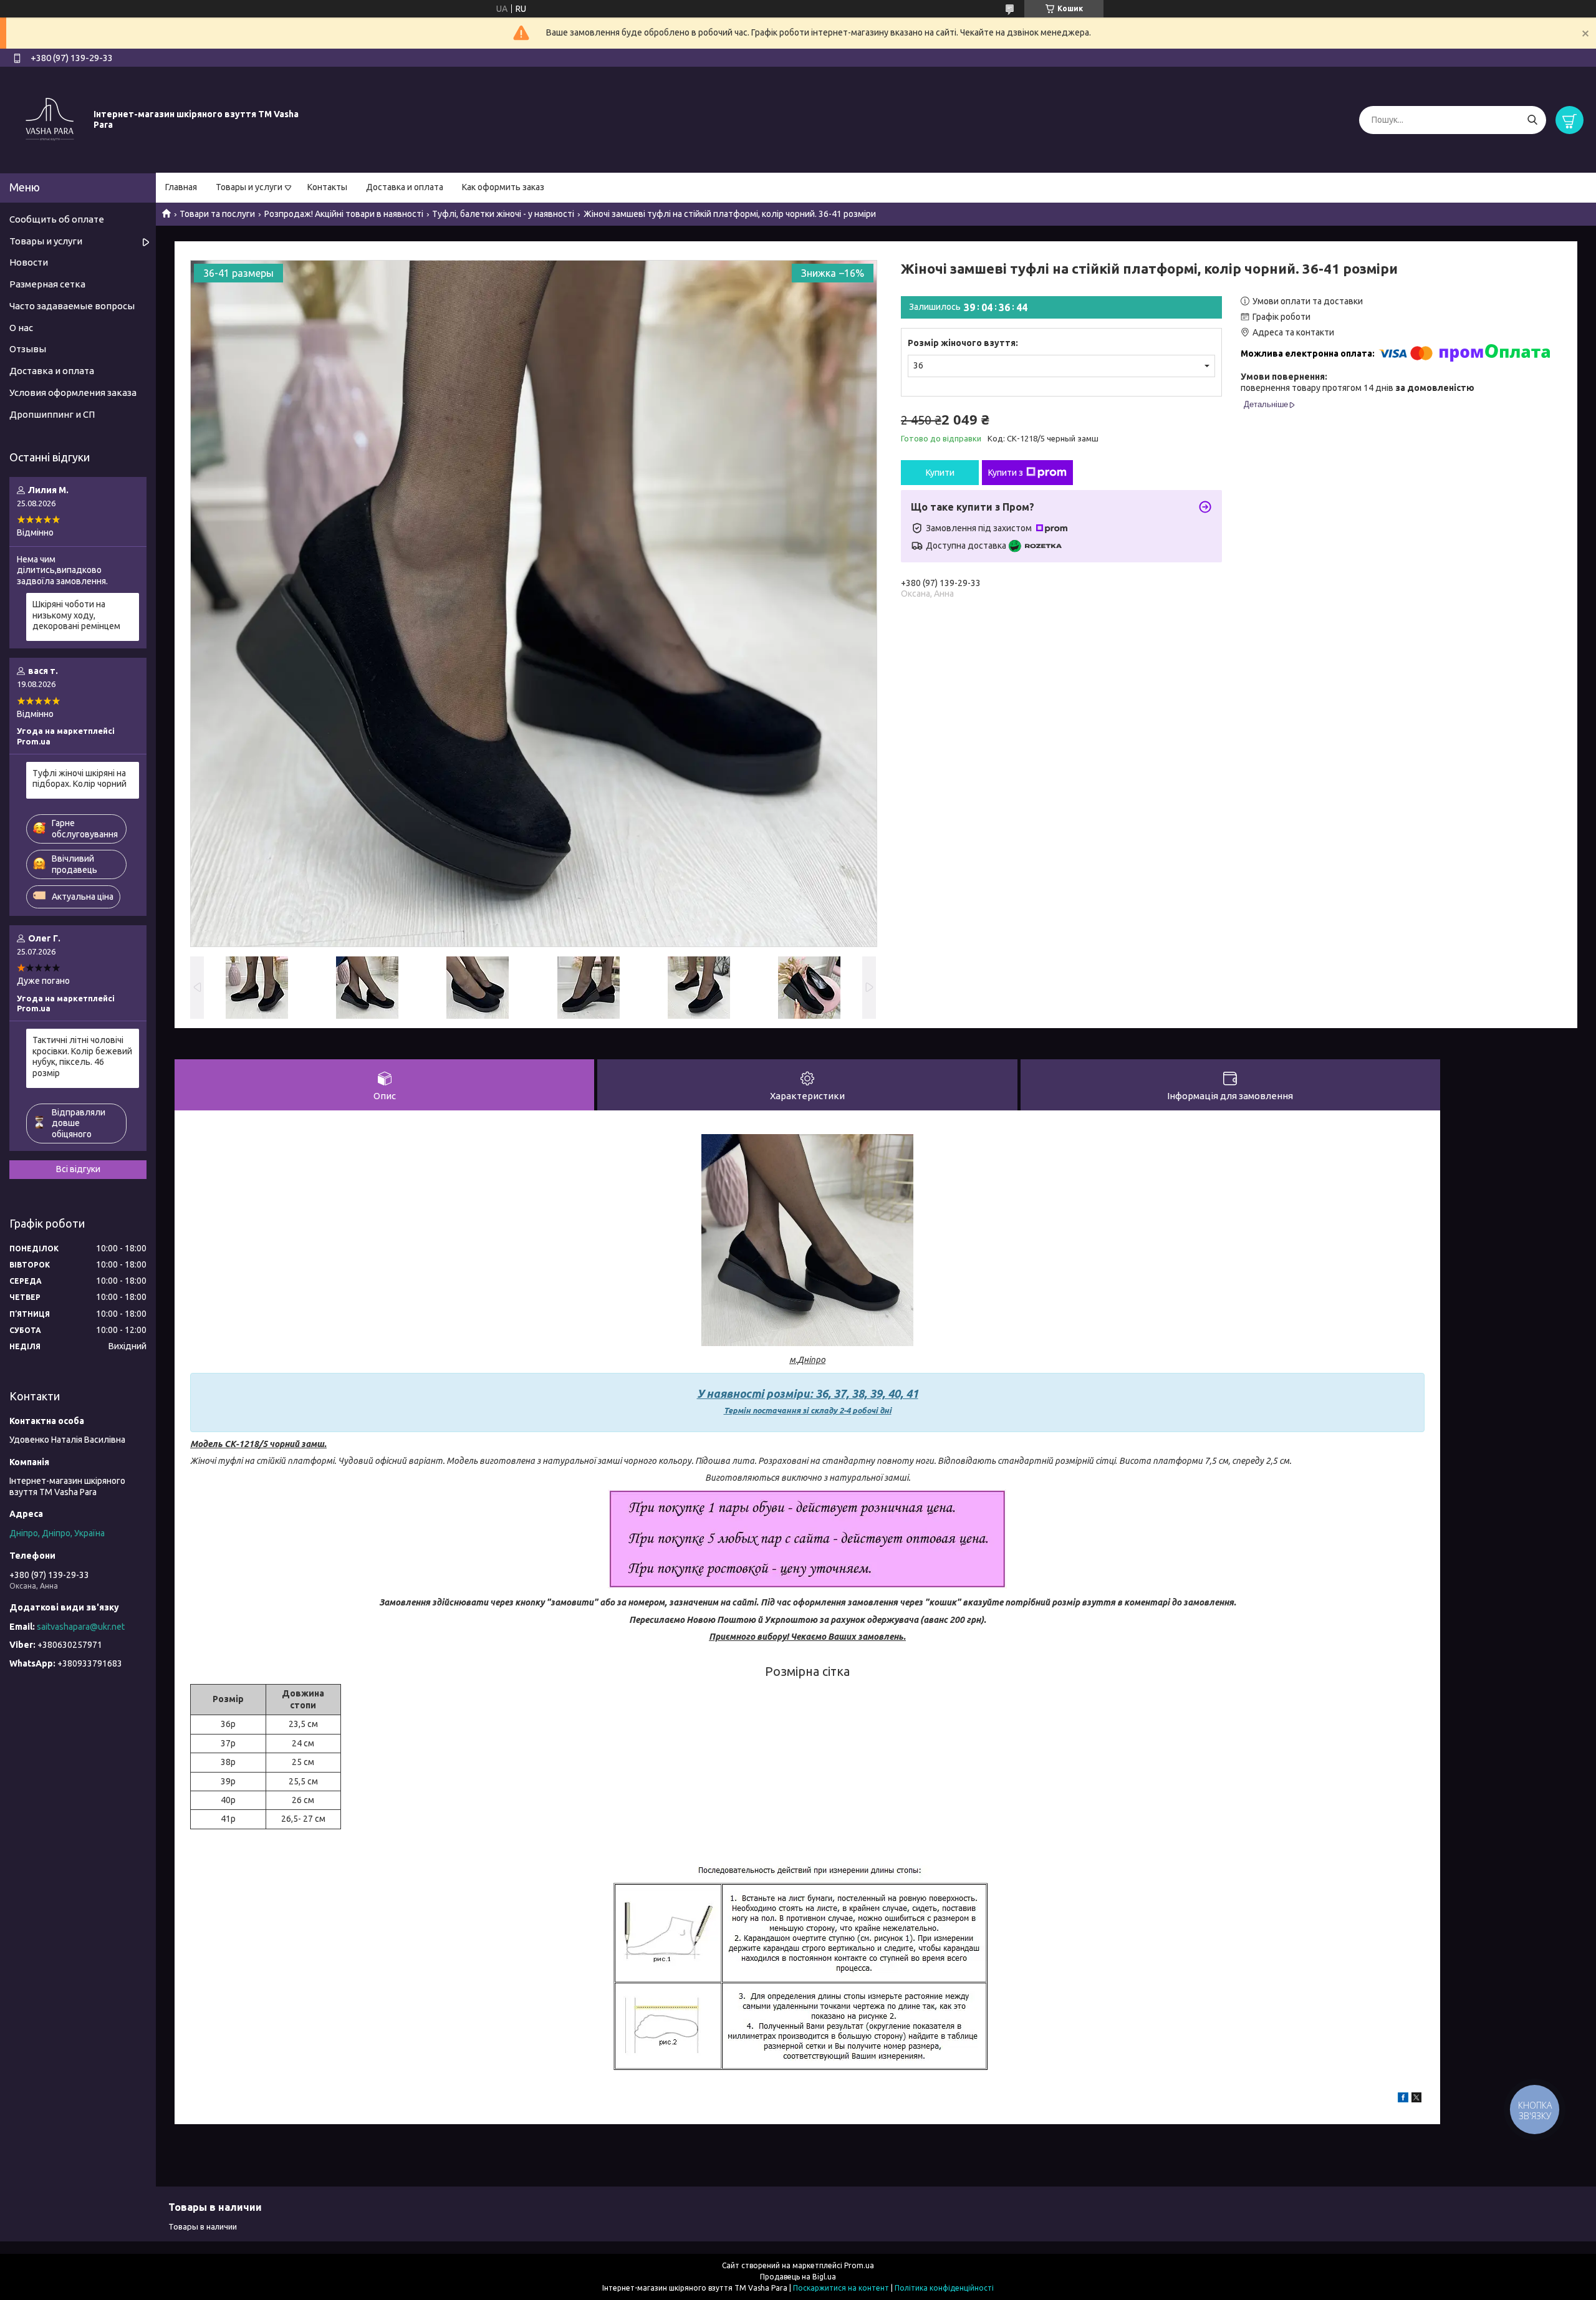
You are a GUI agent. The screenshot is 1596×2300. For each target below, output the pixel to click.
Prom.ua (859, 2265)
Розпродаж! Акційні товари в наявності (344, 214)
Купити (940, 473)
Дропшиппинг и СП (52, 414)
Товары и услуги (249, 187)
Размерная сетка (47, 284)
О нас (21, 328)
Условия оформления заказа (73, 392)
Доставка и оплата (405, 187)
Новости (29, 262)
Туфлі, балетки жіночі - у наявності (503, 214)
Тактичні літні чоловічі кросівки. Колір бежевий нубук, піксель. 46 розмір (82, 1056)
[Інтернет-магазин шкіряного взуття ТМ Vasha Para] (50, 119)
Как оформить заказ (503, 187)
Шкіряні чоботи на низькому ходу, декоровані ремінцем (76, 615)
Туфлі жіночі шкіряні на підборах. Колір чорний (79, 779)
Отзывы (28, 349)
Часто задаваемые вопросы (72, 306)
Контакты (327, 187)
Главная (181, 187)
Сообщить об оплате (57, 219)
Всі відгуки (78, 1169)
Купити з (1006, 473)
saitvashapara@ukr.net (81, 1627)
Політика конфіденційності (944, 2288)
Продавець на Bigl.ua (798, 2277)
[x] (1416, 2099)
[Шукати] (1532, 120)
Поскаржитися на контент (841, 2288)
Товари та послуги (217, 214)
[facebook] (1403, 2099)
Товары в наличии (203, 2226)
